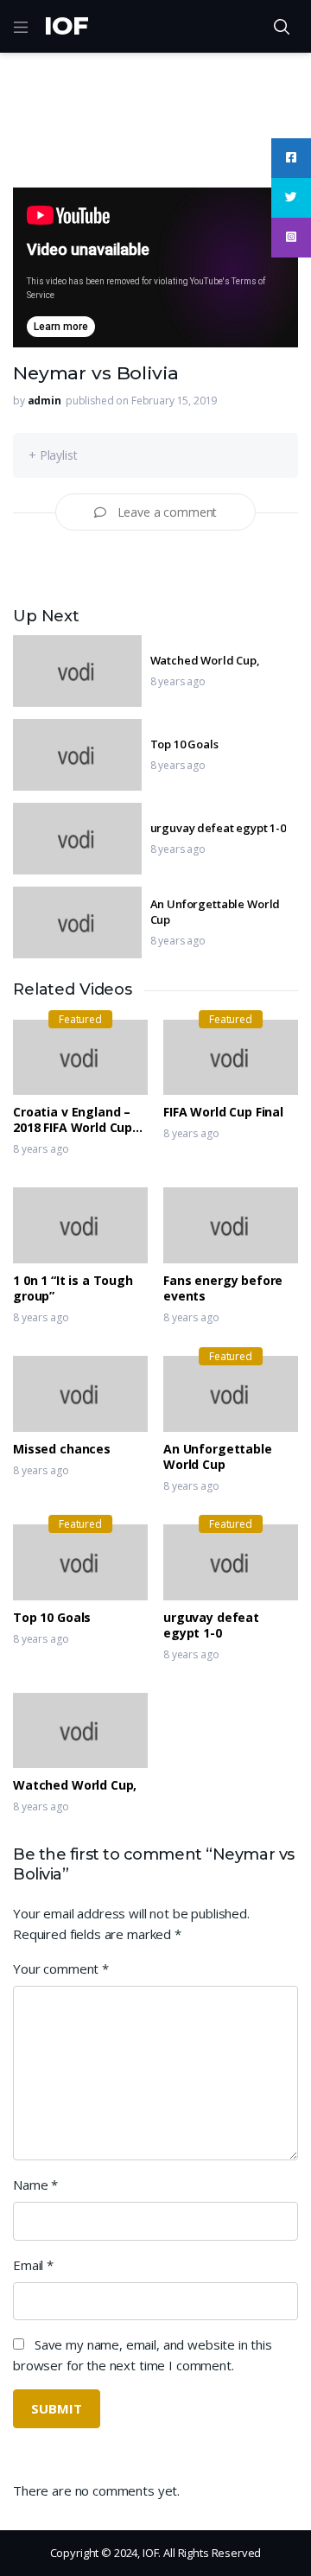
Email (33, 2265)
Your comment (61, 1969)
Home (30, 153)
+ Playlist (53, 455)
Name (35, 2185)
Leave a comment (168, 512)
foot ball (90, 153)
